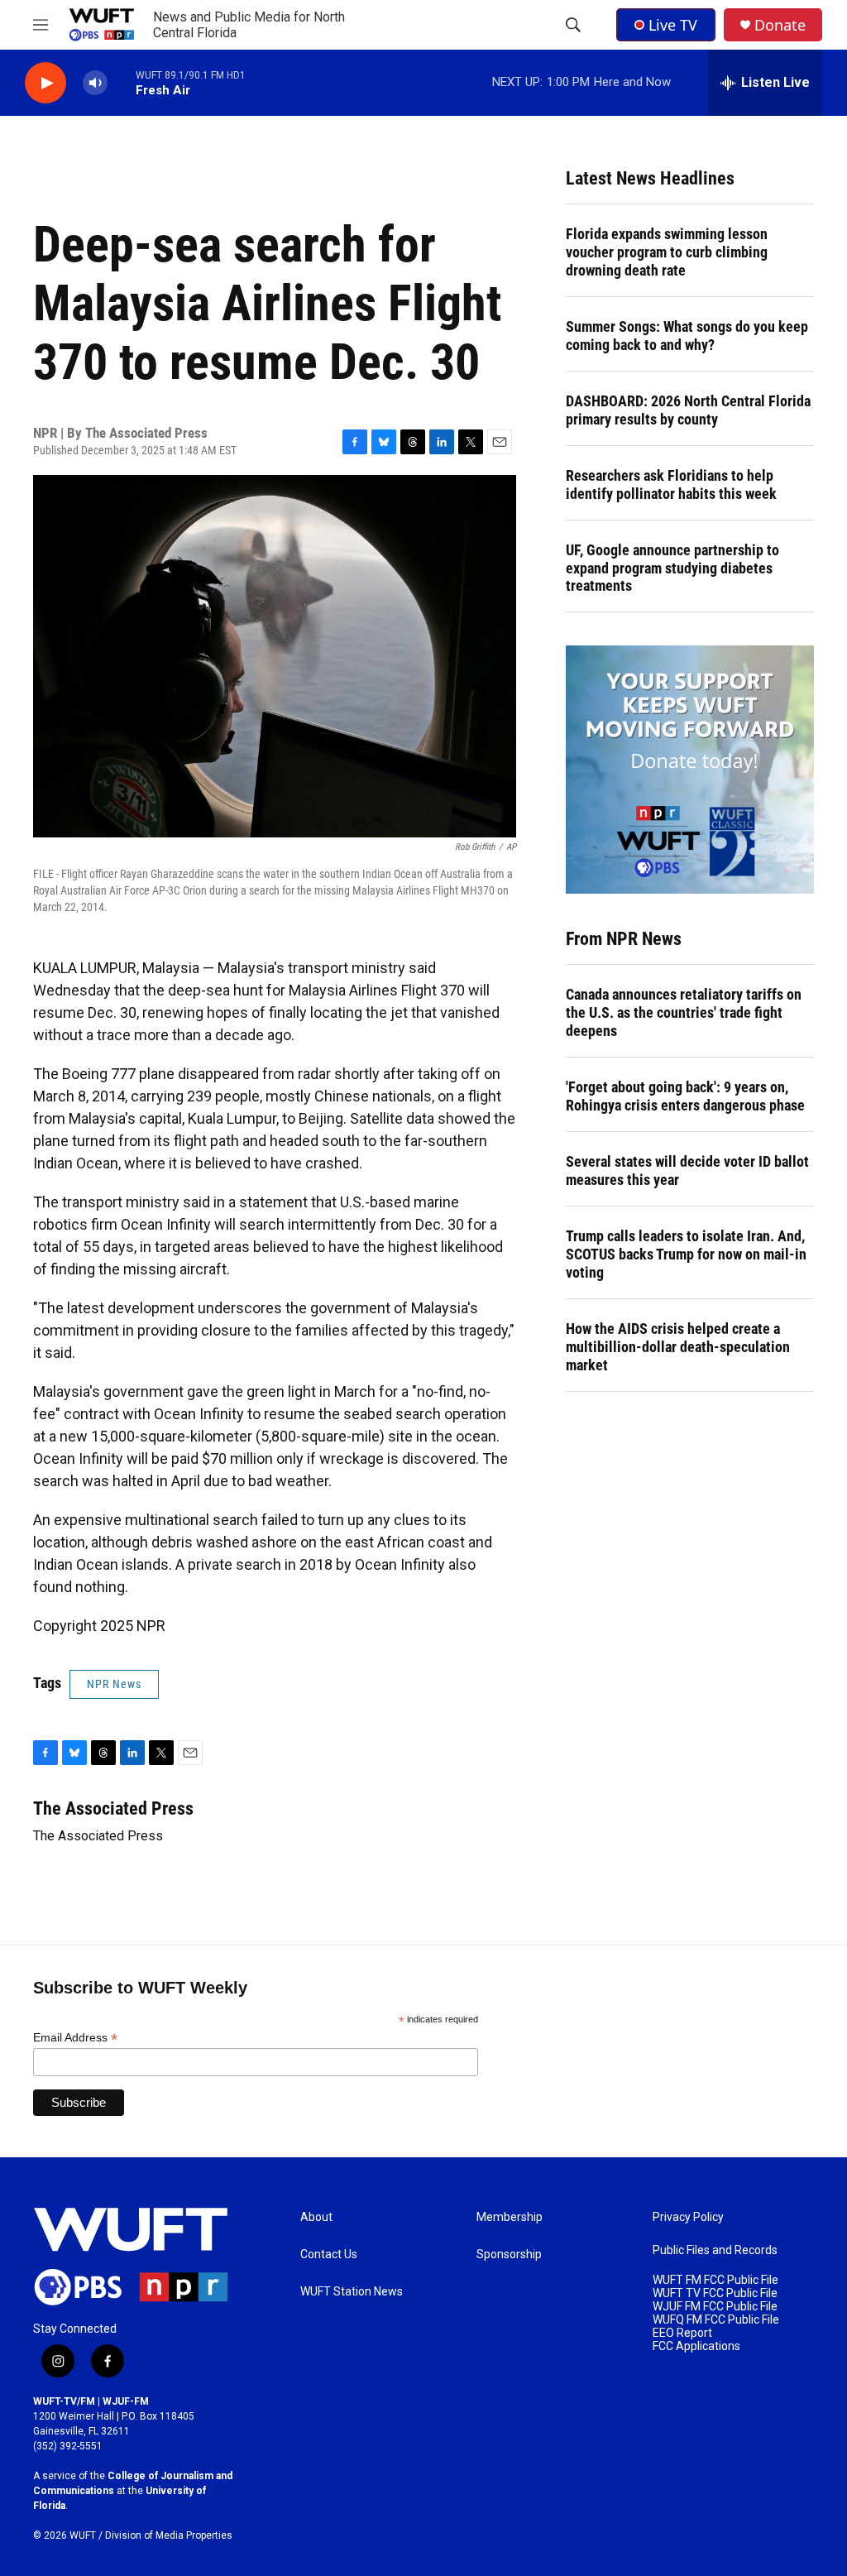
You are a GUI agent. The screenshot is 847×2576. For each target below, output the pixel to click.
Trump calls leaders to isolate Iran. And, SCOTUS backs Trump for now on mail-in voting (686, 1254)
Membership (510, 2217)
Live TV (673, 25)
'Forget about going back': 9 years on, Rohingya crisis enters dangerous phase (685, 1096)
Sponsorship (509, 2255)
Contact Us (329, 2255)
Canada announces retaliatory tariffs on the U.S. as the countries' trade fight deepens (684, 1012)
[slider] (122, 82)
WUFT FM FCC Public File (715, 2280)
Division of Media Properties (169, 2535)
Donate (780, 25)
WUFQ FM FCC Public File (716, 2320)
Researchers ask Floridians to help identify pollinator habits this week (671, 484)
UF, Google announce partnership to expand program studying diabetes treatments (672, 568)
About (316, 2217)
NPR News (114, 1684)
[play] (45, 83)
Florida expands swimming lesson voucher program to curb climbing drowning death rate (667, 252)
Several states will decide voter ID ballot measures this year (687, 1170)
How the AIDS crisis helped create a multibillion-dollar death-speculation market (678, 1347)
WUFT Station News (352, 2292)
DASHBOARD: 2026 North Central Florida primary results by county (688, 410)
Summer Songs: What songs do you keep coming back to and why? (687, 336)
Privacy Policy (688, 2217)
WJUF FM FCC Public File (715, 2307)
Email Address (75, 2038)
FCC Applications (696, 2346)
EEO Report (682, 2333)
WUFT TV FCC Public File (715, 2293)
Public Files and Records (715, 2250)
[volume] (95, 83)
